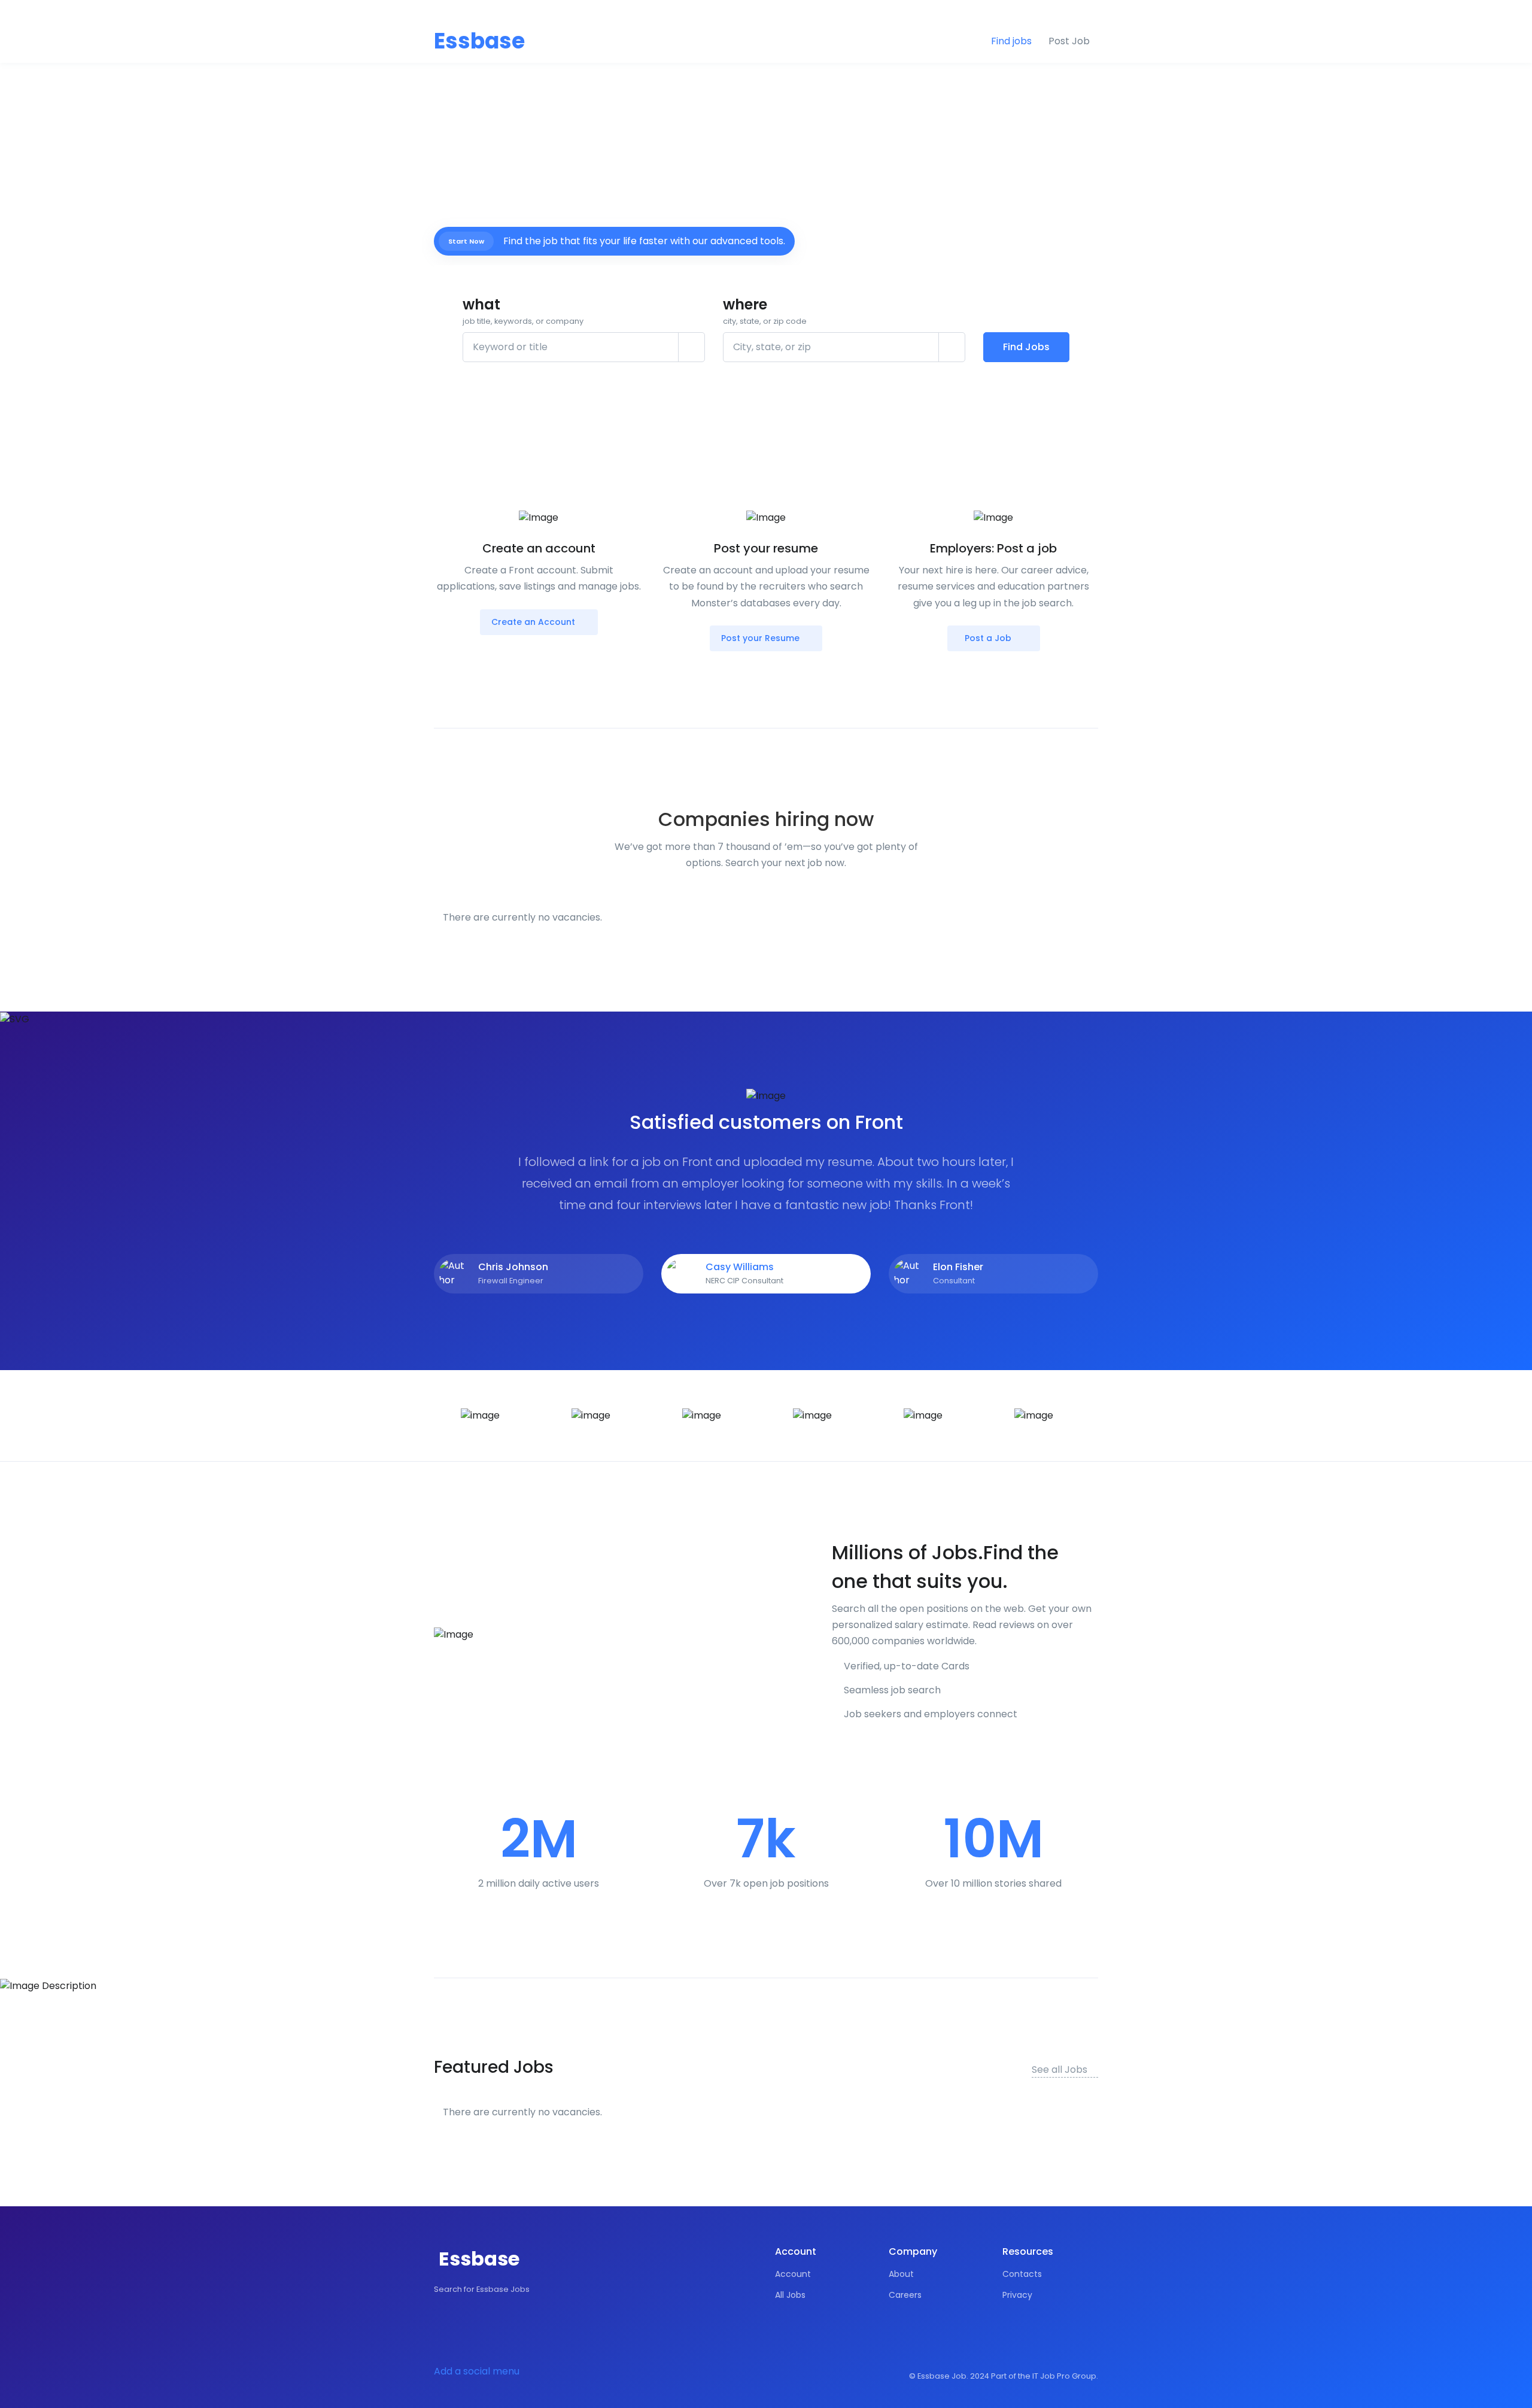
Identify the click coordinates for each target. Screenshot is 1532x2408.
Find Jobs (1026, 347)
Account (793, 2274)
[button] (1091, 13)
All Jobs (790, 2295)
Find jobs (1011, 41)
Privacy (1017, 2295)
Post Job (1069, 41)
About (901, 2274)
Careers (905, 2295)
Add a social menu (477, 2371)
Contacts (1022, 2274)
